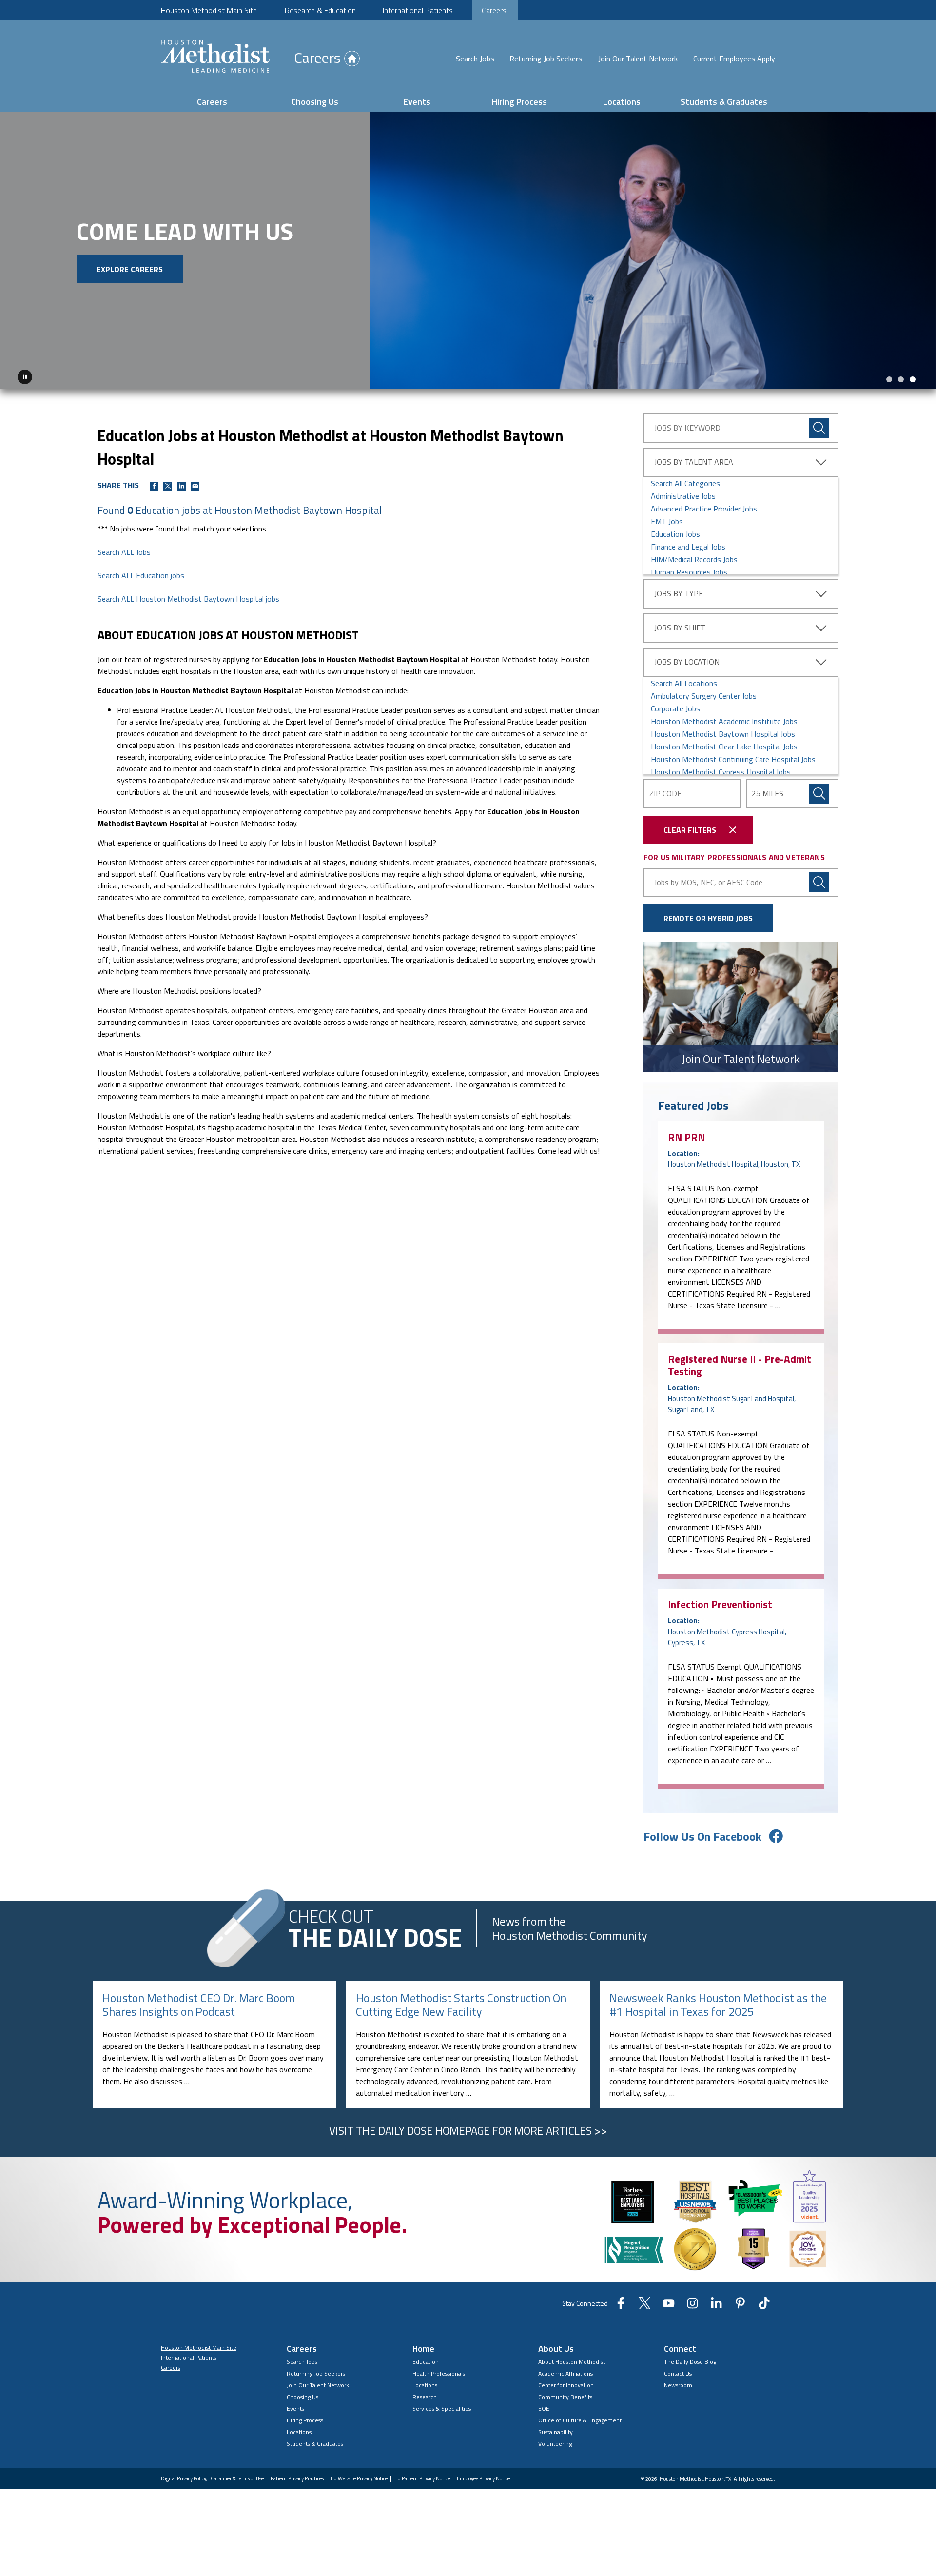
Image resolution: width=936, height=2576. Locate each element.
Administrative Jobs (683, 493)
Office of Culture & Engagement (580, 2417)
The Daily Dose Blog (690, 2359)
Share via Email (195, 483)
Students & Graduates (724, 102)
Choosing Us (315, 102)
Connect (680, 2346)
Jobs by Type (679, 590)
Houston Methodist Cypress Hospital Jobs (721, 769)
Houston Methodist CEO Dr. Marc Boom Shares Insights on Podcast (199, 2002)
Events (417, 102)
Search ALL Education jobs (141, 573)
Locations (622, 102)
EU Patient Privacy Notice (422, 2476)
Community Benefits (565, 2394)
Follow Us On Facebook (702, 1833)
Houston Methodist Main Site (209, 10)
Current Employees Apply (734, 59)
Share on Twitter (168, 483)
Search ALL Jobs (124, 550)
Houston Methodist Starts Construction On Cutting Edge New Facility (461, 2002)
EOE (544, 2406)
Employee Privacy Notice (483, 2476)
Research (425, 2394)
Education (426, 2359)
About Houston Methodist (572, 2359)
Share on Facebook (154, 483)
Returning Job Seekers (546, 59)
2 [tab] (901, 376)
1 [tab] (889, 376)
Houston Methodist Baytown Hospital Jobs (723, 731)
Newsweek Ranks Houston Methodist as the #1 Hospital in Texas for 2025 (718, 2002)
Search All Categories (685, 480)
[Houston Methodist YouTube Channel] (669, 2303)
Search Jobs (475, 59)
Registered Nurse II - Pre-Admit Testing (740, 1363)
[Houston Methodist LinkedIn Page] (716, 2303)
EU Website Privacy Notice (359, 2476)
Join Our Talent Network (638, 59)
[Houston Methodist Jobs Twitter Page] (645, 2303)
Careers (494, 10)
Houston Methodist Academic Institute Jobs (724, 718)
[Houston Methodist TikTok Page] (764, 2303)
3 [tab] (913, 376)
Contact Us (678, 2370)
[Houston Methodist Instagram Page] (692, 2303)
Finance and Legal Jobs (688, 544)
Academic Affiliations (565, 2370)
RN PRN (686, 1135)
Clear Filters (690, 827)
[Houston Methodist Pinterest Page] (740, 2303)
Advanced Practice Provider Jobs (704, 506)
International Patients (418, 10)
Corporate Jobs (675, 706)
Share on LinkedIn (181, 483)
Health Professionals (439, 2370)
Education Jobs (675, 531)
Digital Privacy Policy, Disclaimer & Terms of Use (212, 2476)
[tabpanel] (468, 249)
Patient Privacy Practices (297, 2476)
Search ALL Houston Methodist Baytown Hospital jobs (188, 596)
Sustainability (556, 2429)
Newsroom (678, 2382)
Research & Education (320, 10)
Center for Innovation (566, 2382)
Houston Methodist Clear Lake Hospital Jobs (724, 744)
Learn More (95, 289)
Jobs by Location (687, 659)
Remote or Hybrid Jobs (708, 916)
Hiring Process (519, 102)
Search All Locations (684, 680)
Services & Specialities (442, 2406)
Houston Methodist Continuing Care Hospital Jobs (733, 756)
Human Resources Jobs (689, 569)
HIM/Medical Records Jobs (694, 556)
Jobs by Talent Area (694, 459)
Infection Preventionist (720, 1602)
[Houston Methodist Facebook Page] (621, 2303)
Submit (819, 791)
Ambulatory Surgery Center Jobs (704, 693)
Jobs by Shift (680, 625)
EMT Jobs (667, 518)
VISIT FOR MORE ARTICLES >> (468, 2128)
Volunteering (555, 2441)
